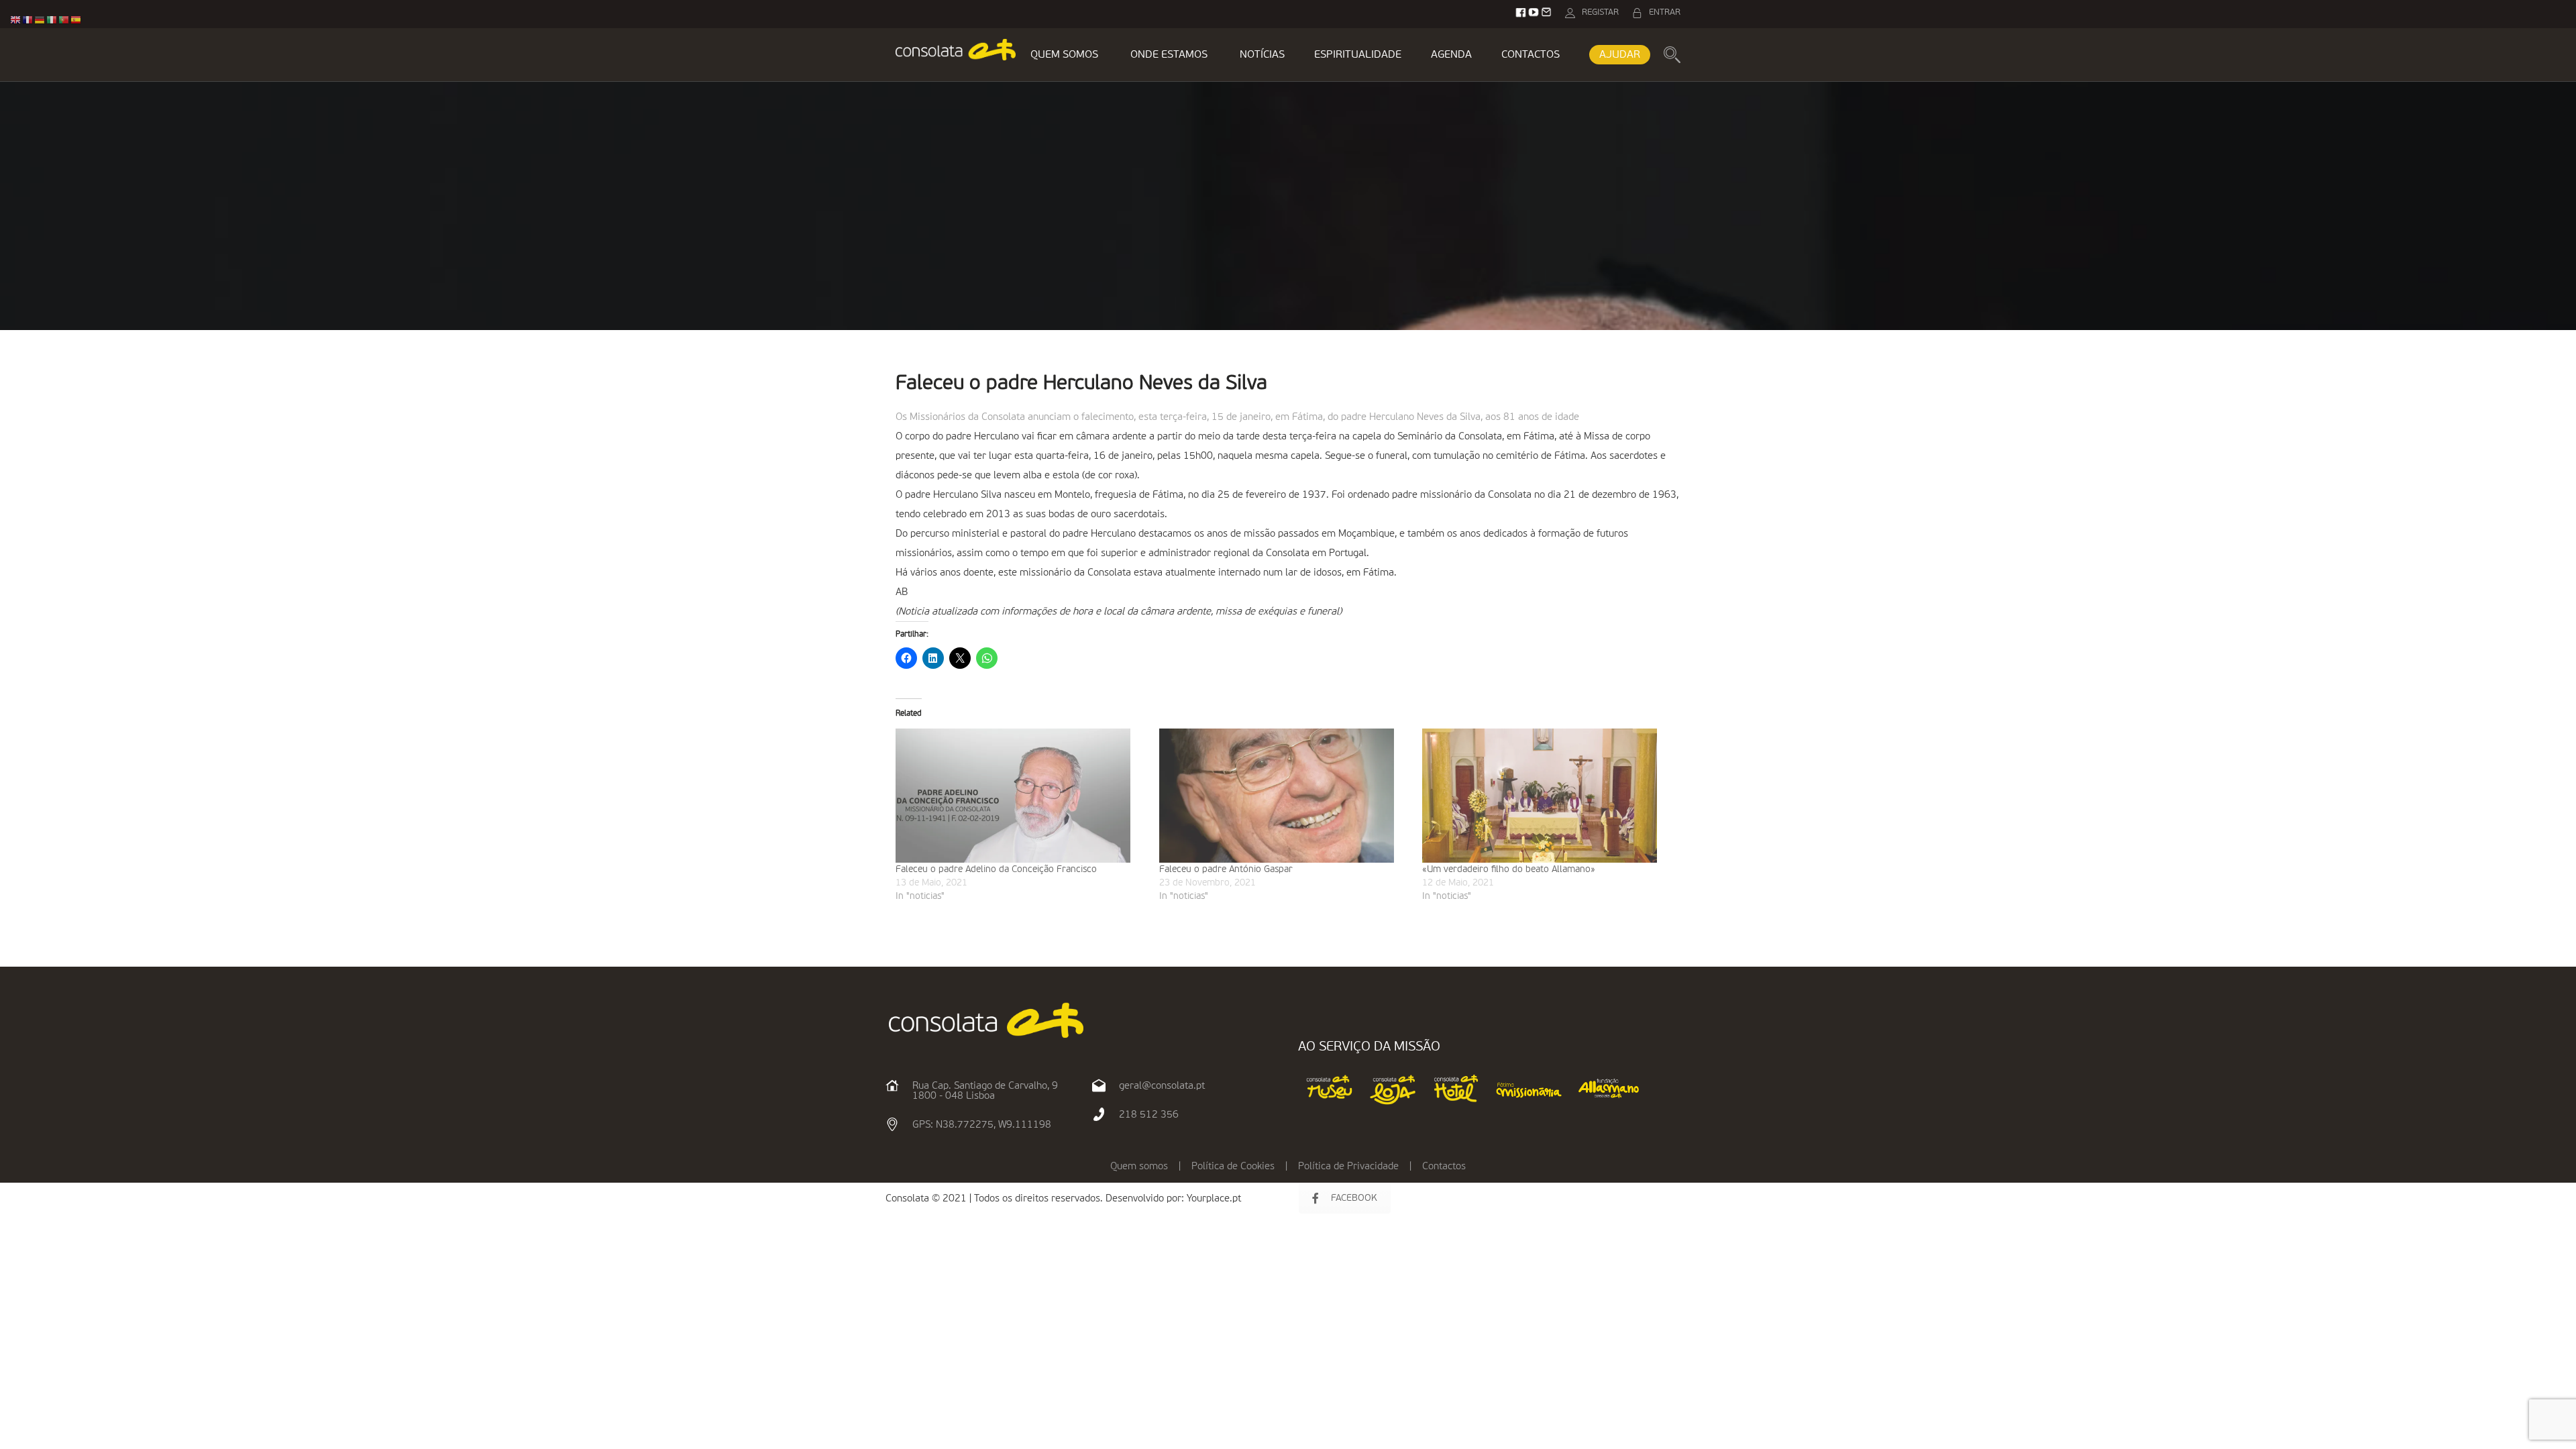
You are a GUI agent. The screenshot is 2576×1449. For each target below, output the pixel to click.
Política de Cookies (1233, 1166)
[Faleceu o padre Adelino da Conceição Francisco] (1021, 796)
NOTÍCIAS (1262, 55)
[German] (40, 20)
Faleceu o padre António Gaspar (1226, 869)
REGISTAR (1600, 12)
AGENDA (1451, 55)
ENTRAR (1665, 12)
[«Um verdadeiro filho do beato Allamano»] (1547, 796)
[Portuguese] (64, 20)
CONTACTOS (1531, 55)
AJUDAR (1620, 55)
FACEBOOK (1354, 1198)
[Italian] (52, 20)
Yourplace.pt (1214, 1198)
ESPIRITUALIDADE (1358, 55)
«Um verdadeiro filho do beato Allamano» (1509, 869)
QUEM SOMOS (1064, 55)
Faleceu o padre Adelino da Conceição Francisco (996, 869)
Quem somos (1139, 1166)
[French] (28, 20)
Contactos (1444, 1166)
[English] (16, 20)
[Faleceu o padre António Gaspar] (1284, 796)
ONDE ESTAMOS (1169, 55)
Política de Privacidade (1348, 1166)
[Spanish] (76, 20)
